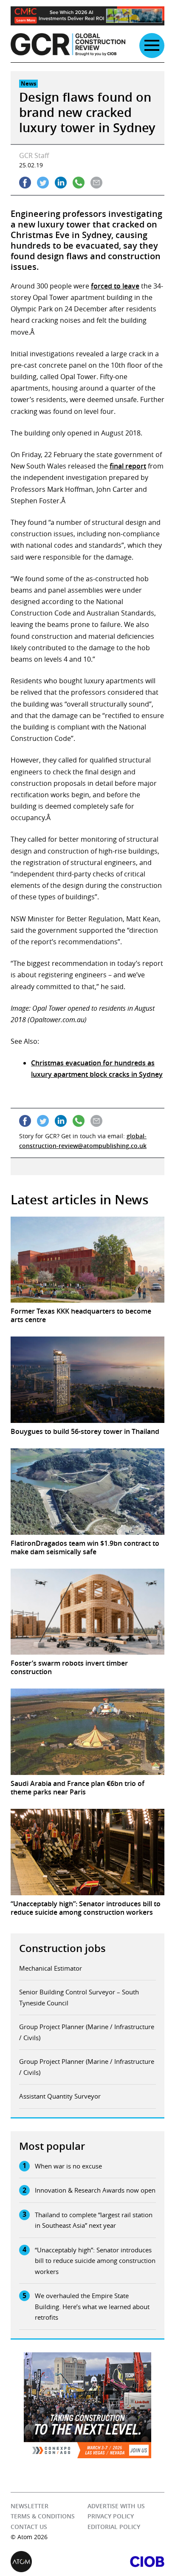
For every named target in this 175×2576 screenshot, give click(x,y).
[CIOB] (126, 2561)
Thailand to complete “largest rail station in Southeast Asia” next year (94, 2220)
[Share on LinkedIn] (61, 183)
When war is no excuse (68, 2166)
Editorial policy (114, 2526)
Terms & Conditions (43, 2516)
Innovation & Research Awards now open (95, 2190)
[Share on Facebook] (25, 183)
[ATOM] (49, 2561)
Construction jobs (62, 1948)
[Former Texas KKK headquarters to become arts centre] (87, 1260)
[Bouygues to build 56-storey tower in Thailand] (87, 1380)
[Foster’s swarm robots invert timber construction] (87, 1612)
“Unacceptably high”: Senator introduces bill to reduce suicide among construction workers (95, 2261)
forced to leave (115, 286)
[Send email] (96, 183)
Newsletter (30, 2506)
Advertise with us (116, 2506)
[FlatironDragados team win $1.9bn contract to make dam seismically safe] (87, 1492)
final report (128, 466)
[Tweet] (43, 183)
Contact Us (29, 2526)
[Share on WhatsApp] (79, 183)
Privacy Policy (111, 2516)
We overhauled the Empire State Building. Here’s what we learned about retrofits (92, 2306)
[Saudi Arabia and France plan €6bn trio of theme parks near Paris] (87, 1732)
